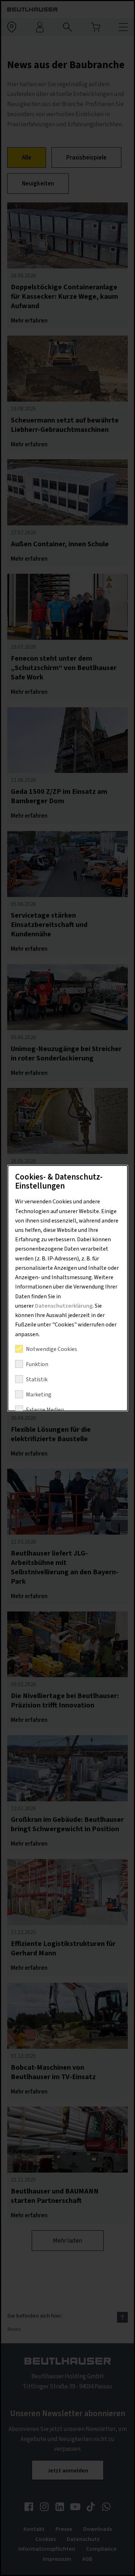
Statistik (36, 1379)
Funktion (37, 1364)
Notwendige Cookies (51, 1349)
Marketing (38, 1395)
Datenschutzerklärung (63, 1306)
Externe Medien (45, 1410)
